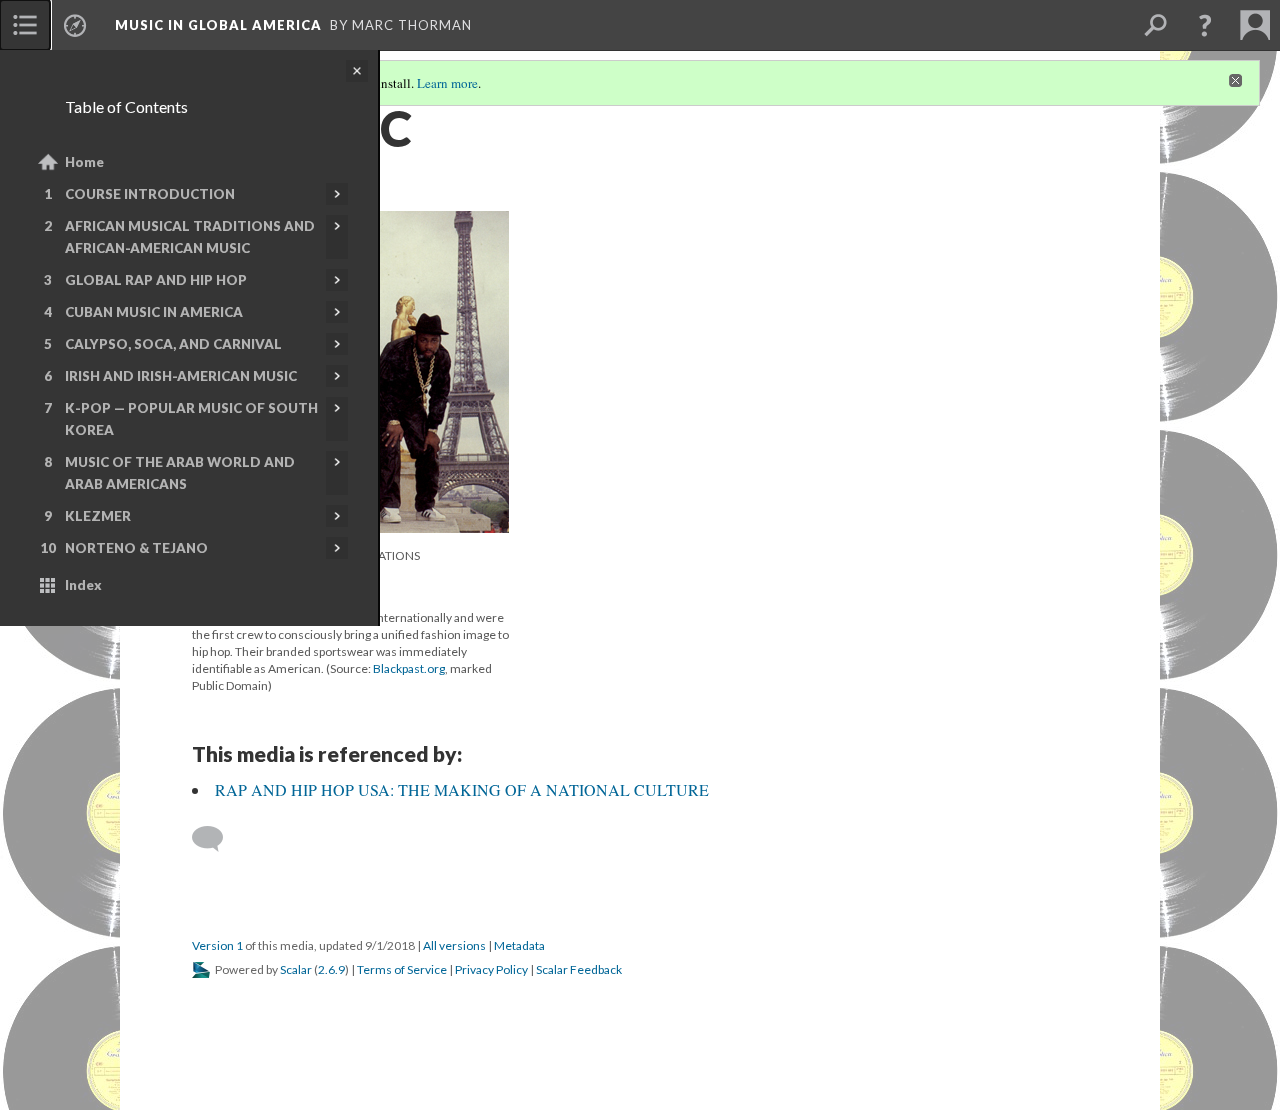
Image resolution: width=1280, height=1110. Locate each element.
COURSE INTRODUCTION (150, 194)
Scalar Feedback (579, 969)
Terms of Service (402, 969)
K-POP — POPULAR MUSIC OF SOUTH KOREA (191, 419)
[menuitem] (25, 25)
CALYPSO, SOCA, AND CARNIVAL (173, 344)
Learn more (447, 83)
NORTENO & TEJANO (136, 548)
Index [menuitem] (83, 585)
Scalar (296, 969)
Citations (390, 555)
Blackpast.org (409, 668)
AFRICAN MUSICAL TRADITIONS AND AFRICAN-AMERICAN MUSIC (190, 237)
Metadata (519, 945)
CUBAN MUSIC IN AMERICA (154, 312)
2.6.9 (331, 969)
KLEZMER (98, 516)
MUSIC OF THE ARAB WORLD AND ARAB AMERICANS (180, 473)
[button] (1205, 25)
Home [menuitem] (84, 162)
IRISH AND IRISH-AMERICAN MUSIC (181, 376)
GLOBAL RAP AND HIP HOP (156, 280)
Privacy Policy (491, 969)
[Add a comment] (216, 839)
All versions (454, 945)
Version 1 (217, 945)
